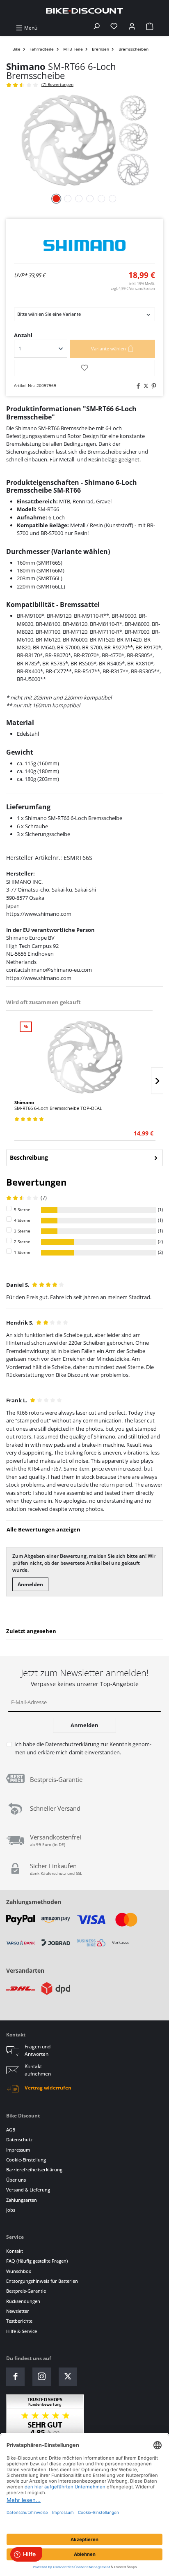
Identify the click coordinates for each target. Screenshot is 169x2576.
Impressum (18, 2150)
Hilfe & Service (22, 2331)
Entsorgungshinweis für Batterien (42, 2281)
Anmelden (30, 1584)
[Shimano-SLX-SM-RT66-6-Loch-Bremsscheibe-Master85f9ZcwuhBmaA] (84, 140)
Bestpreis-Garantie (26, 2291)
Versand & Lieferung (28, 2190)
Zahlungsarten (22, 2200)
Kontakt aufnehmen (38, 2070)
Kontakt (15, 2251)
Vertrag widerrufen (48, 2088)
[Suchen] (96, 28)
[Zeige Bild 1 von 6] (56, 199)
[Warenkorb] (150, 28)
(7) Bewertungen (57, 85)
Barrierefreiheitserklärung (34, 2169)
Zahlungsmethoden (34, 1902)
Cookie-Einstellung (26, 2160)
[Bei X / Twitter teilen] (145, 386)
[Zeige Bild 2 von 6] (68, 199)
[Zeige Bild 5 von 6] (101, 199)
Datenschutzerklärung (72, 1744)
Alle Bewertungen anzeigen (43, 1529)
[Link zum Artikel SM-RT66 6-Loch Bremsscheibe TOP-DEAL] (85, 1057)
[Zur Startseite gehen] (84, 10)
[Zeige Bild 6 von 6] (112, 199)
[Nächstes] (157, 1081)
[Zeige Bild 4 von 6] (90, 199)
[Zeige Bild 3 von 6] (79, 199)
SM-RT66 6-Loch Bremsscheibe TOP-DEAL (58, 1105)
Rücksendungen (23, 2301)
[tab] (84, 1158)
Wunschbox (19, 2271)
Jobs (11, 2210)
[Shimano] (84, 245)
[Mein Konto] (132, 28)
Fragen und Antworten (38, 2050)
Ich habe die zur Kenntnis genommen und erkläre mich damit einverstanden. (83, 1748)
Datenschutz (19, 2139)
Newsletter (18, 2311)
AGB (11, 2130)
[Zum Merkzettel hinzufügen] (84, 368)
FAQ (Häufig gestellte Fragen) (37, 2261)
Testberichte (19, 2321)
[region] (84, 1068)
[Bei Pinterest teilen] (153, 386)
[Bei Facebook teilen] (137, 386)
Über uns (16, 2180)
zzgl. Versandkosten (133, 288)
